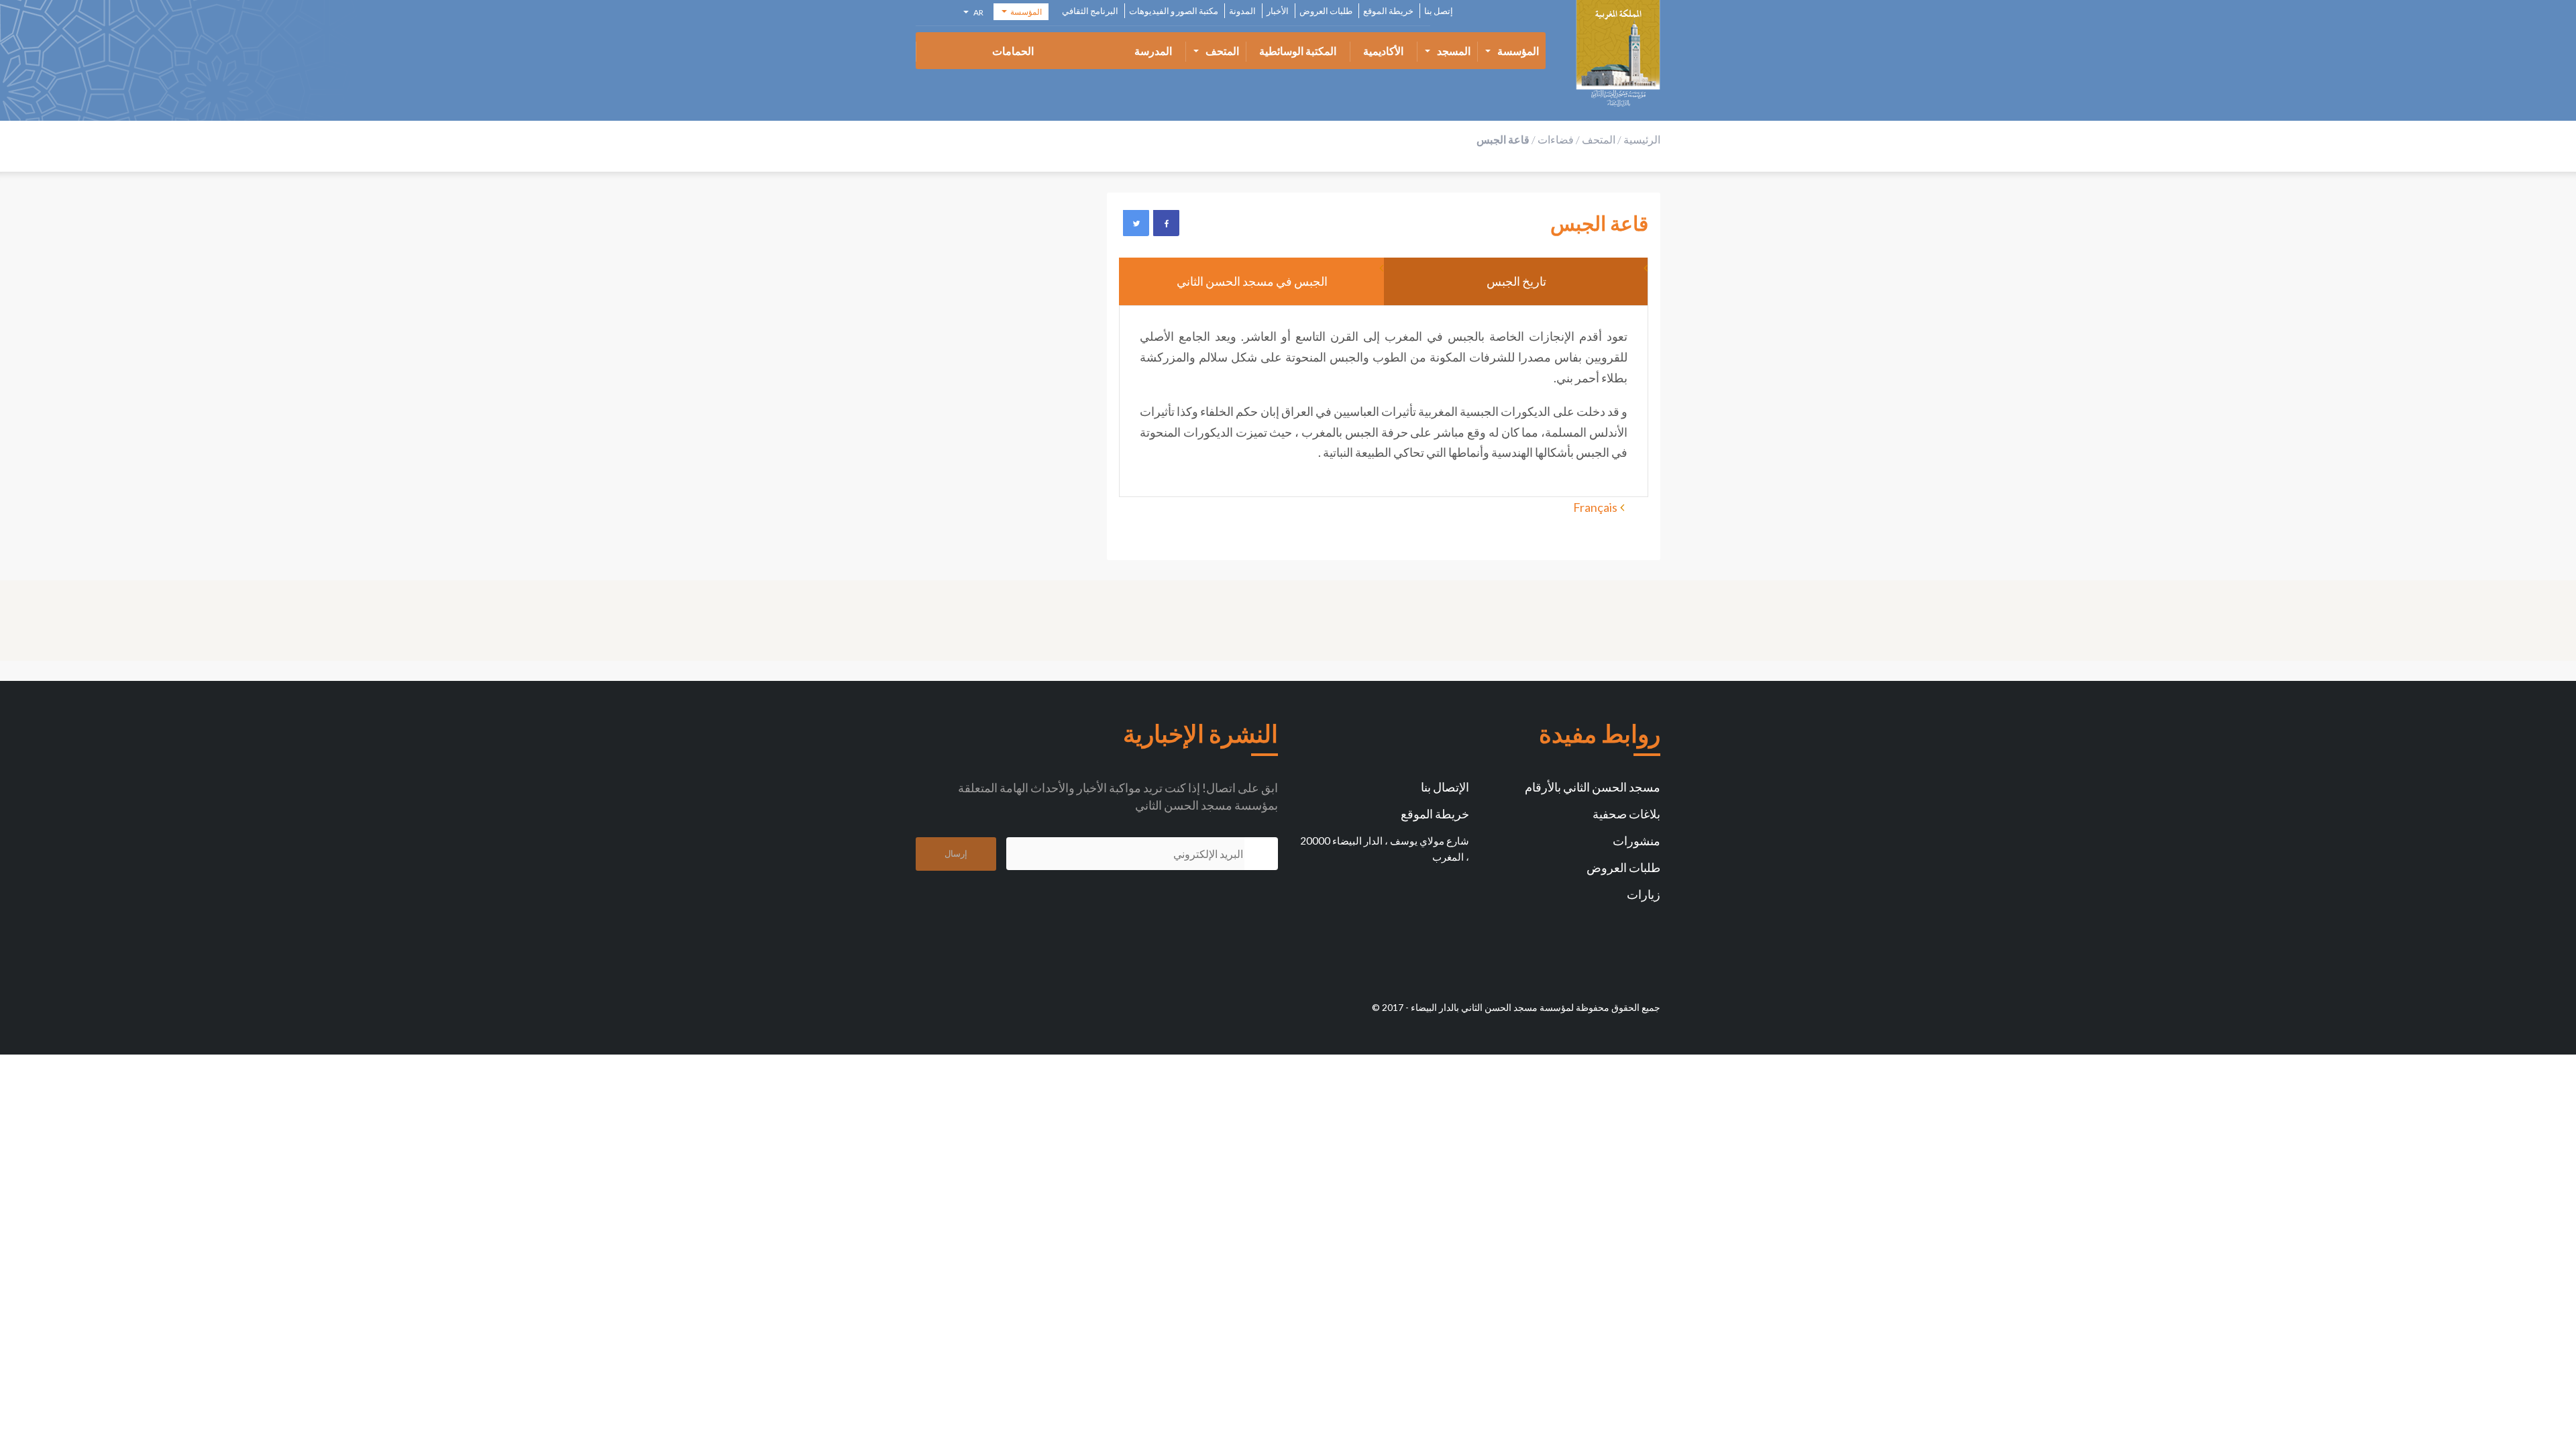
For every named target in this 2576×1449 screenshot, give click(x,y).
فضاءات (1556, 139)
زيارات (1644, 894)
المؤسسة (1518, 51)
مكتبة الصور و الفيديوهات (1174, 11)
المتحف (1222, 51)
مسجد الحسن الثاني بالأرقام (1593, 787)
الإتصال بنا (1445, 787)
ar (977, 14)
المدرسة (1153, 51)
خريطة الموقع (1388, 11)
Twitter (1136, 223)
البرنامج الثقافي (1090, 11)
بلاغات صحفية (1626, 814)
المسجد (1454, 51)
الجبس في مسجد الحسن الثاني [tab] (1251, 281)
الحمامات (1013, 51)
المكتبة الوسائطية (1298, 51)
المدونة (1242, 11)
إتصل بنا (1439, 11)
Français (1595, 507)
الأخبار (1278, 11)
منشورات (1636, 841)
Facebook (1166, 223)
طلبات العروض (1326, 11)
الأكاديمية (1383, 51)
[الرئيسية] (1618, 54)
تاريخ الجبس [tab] (1516, 281)
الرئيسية (1642, 139)
